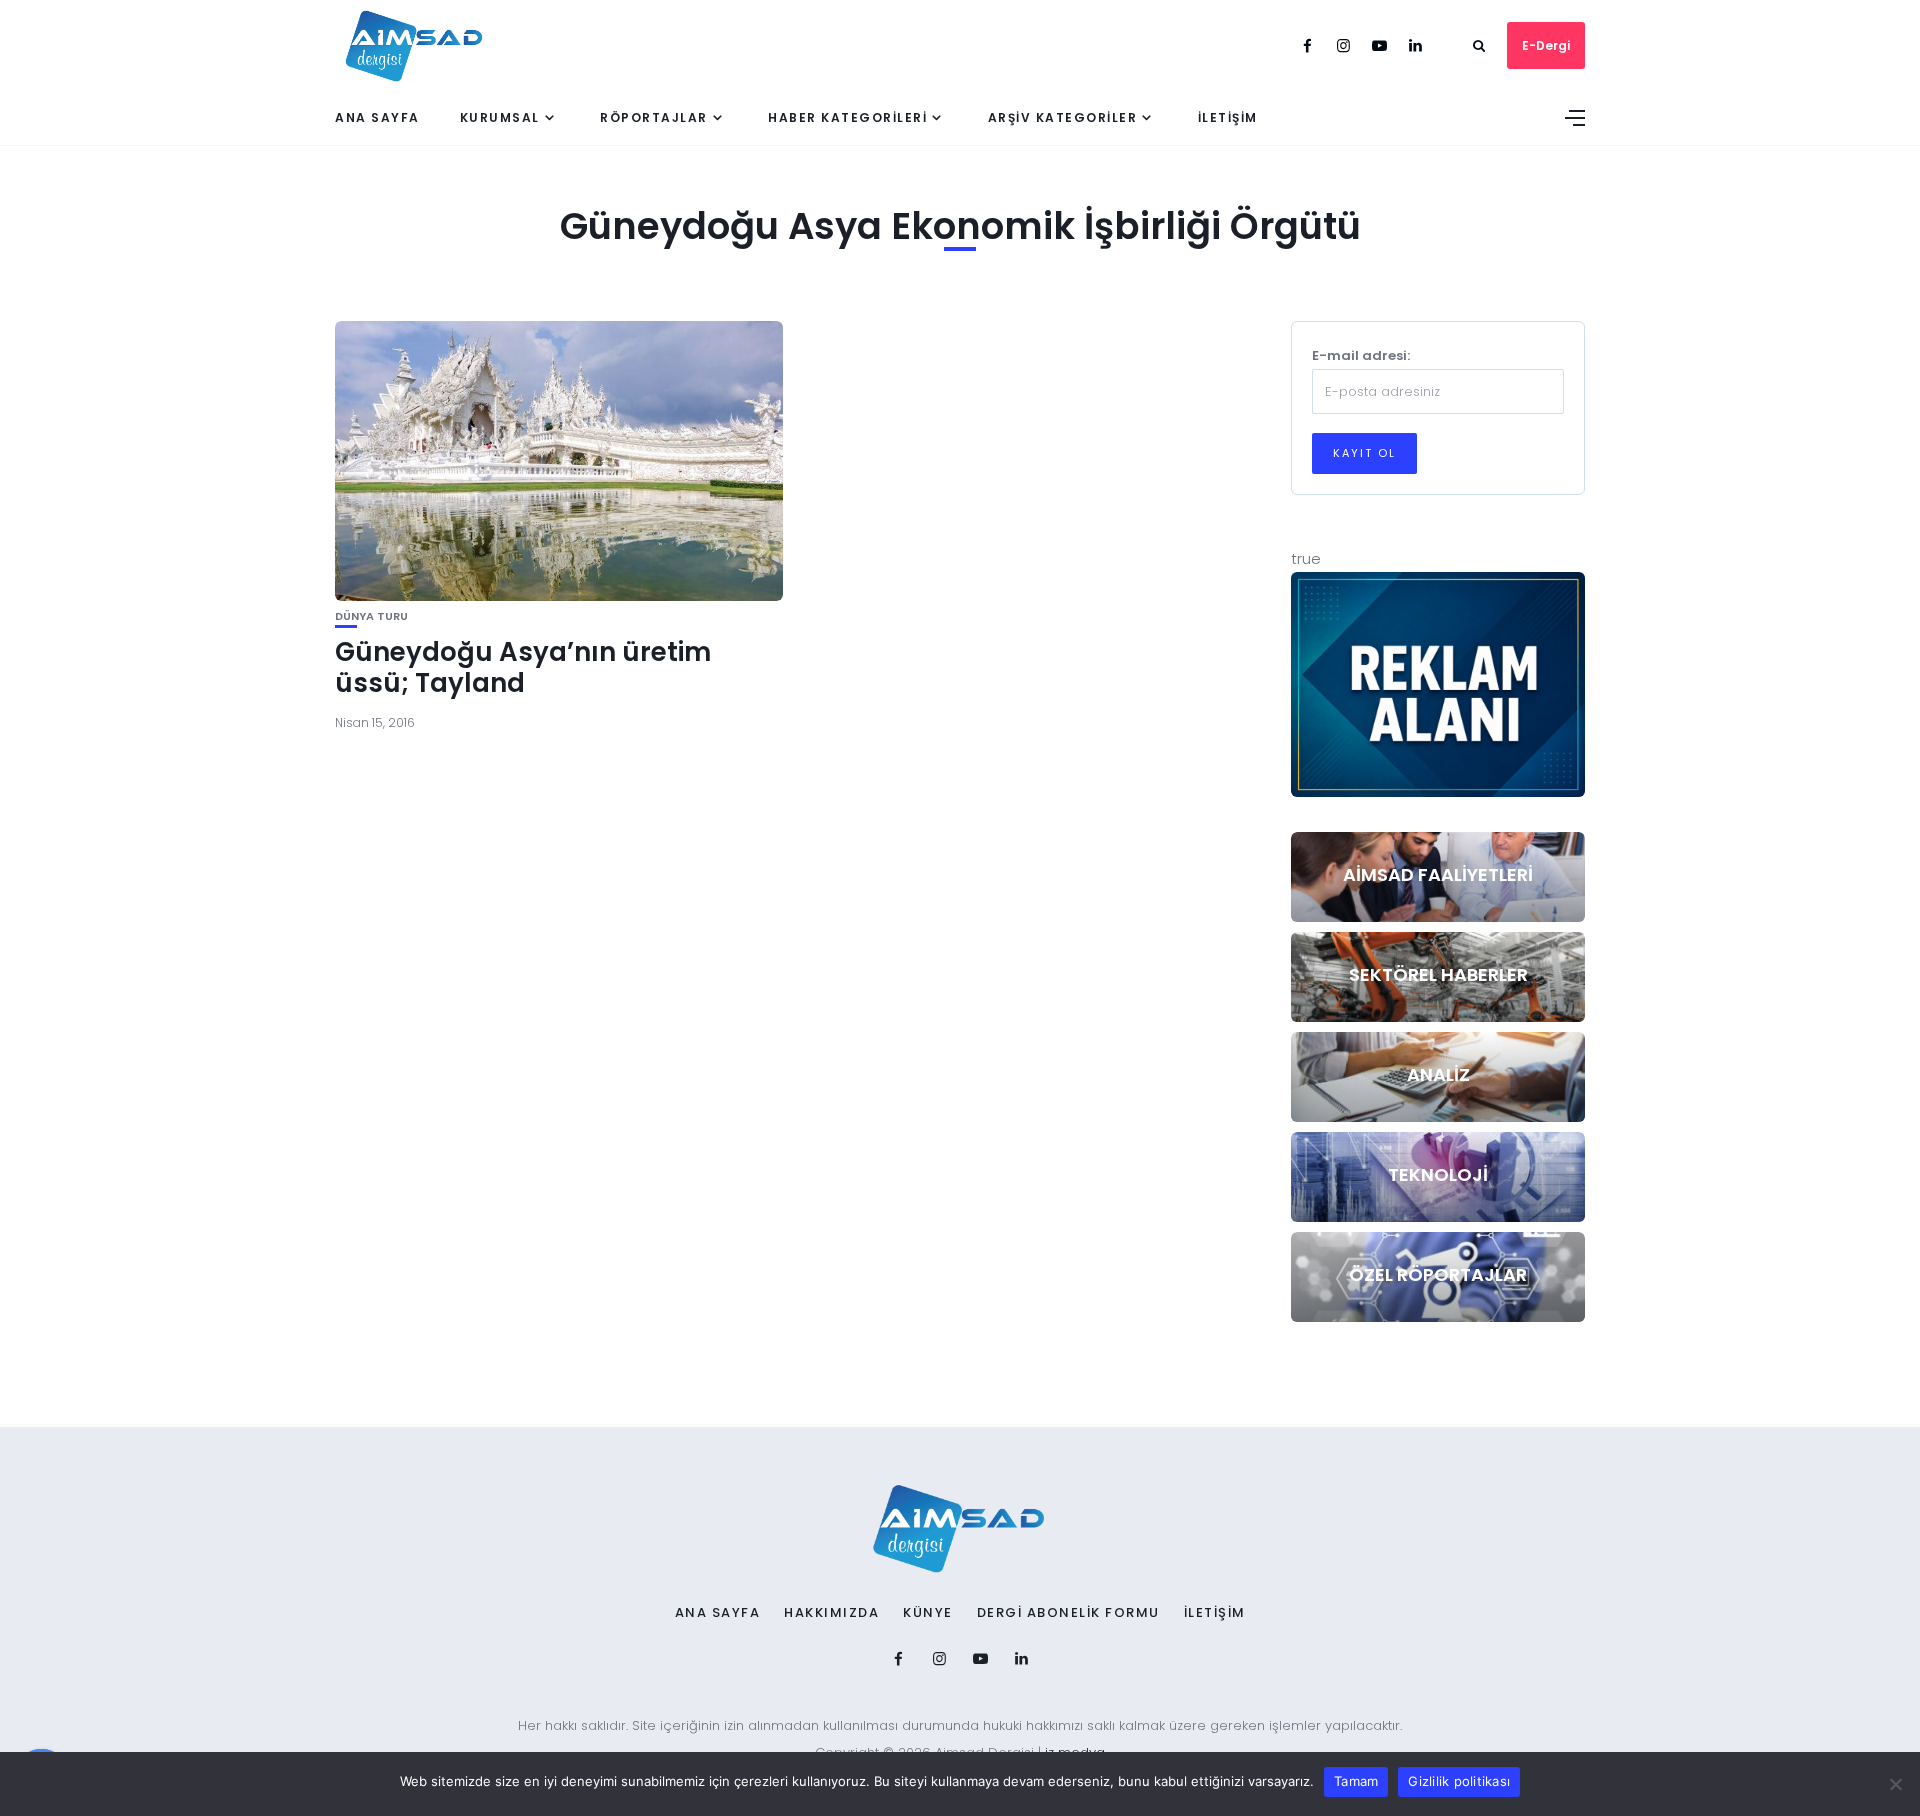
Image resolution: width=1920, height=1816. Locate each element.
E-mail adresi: (1361, 355)
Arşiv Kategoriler (1063, 117)
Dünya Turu (371, 616)
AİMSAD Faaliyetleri (1438, 874)
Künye (928, 1613)
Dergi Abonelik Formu (1068, 1613)
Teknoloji (1438, 1174)
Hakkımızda (831, 1613)
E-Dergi (1546, 45)
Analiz (1438, 1074)
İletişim (1228, 117)
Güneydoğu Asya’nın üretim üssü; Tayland (523, 667)
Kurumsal (500, 117)
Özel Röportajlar (1438, 1274)
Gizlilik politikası (1459, 1781)
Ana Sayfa (377, 117)
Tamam (1356, 1781)
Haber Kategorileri (847, 117)
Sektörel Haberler (1438, 974)
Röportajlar (654, 117)
